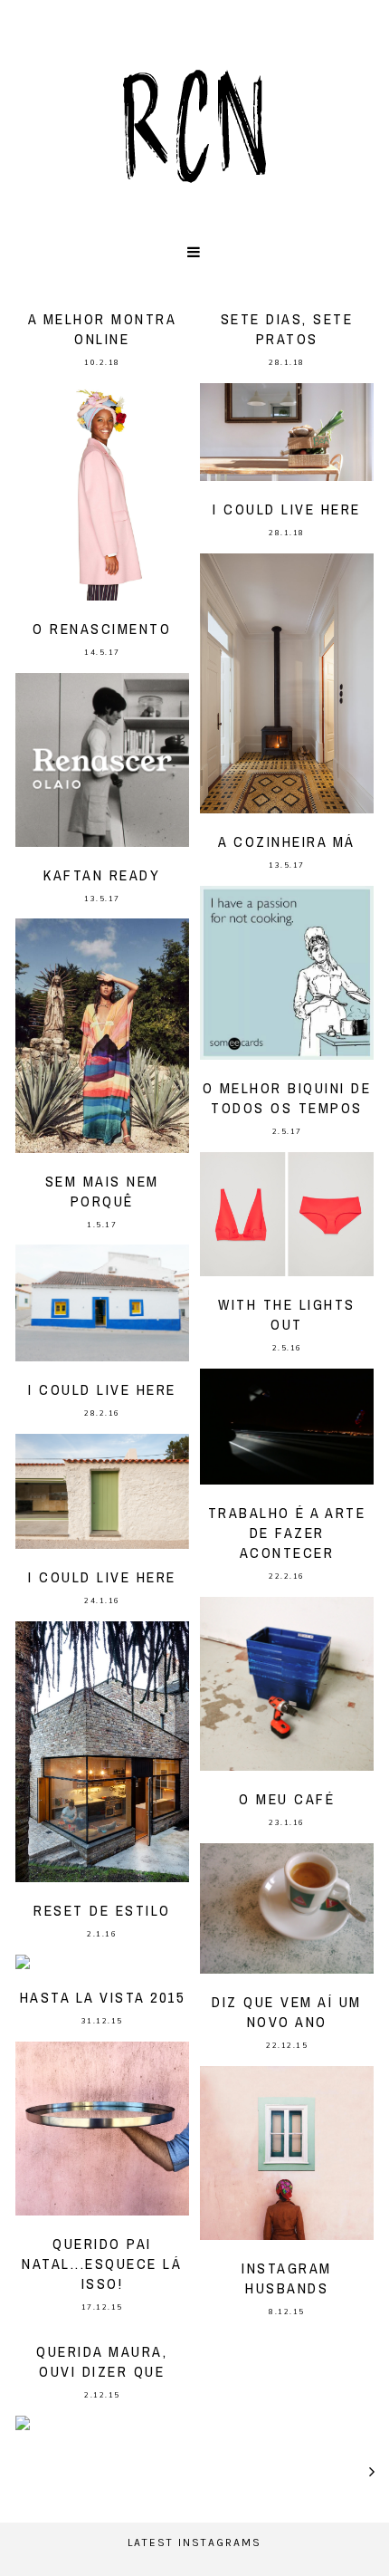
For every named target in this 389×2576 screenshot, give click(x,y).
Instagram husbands (287, 2278)
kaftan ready (102, 875)
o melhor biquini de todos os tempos (287, 1098)
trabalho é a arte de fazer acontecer (287, 1533)
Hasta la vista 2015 (103, 1997)
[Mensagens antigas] (373, 2472)
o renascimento (102, 629)
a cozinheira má (287, 841)
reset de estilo (102, 1910)
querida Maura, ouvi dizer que (102, 2361)
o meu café (287, 1799)
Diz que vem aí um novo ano (287, 2012)
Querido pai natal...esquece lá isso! (102, 2264)
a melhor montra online (103, 329)
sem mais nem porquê (102, 1191)
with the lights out (287, 1314)
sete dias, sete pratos (287, 329)
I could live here (287, 509)
